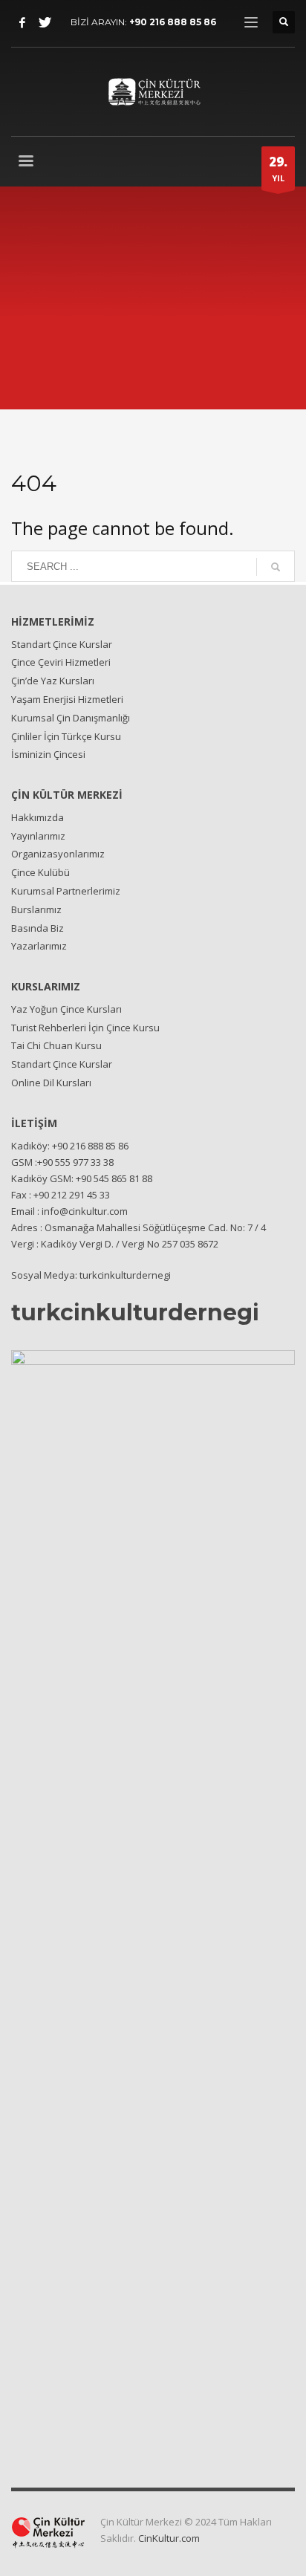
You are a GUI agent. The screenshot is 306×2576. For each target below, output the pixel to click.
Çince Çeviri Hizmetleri (61, 662)
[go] (276, 567)
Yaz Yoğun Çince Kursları (66, 1009)
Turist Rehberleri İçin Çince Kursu (85, 1028)
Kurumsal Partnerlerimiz (66, 891)
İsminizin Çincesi (48, 754)
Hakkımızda (38, 817)
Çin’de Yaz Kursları (53, 681)
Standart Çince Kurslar (62, 644)
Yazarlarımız (39, 946)
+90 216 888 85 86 (173, 22)
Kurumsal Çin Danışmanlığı (71, 718)
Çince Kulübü (40, 872)
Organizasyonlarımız (58, 854)
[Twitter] (45, 22)
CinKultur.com (169, 2538)
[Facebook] (22, 22)
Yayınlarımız (38, 836)
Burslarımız (36, 909)
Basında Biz (38, 928)
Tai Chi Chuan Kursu (56, 1045)
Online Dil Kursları (51, 1083)
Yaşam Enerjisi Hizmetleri (67, 699)
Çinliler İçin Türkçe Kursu (66, 736)
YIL (278, 168)
